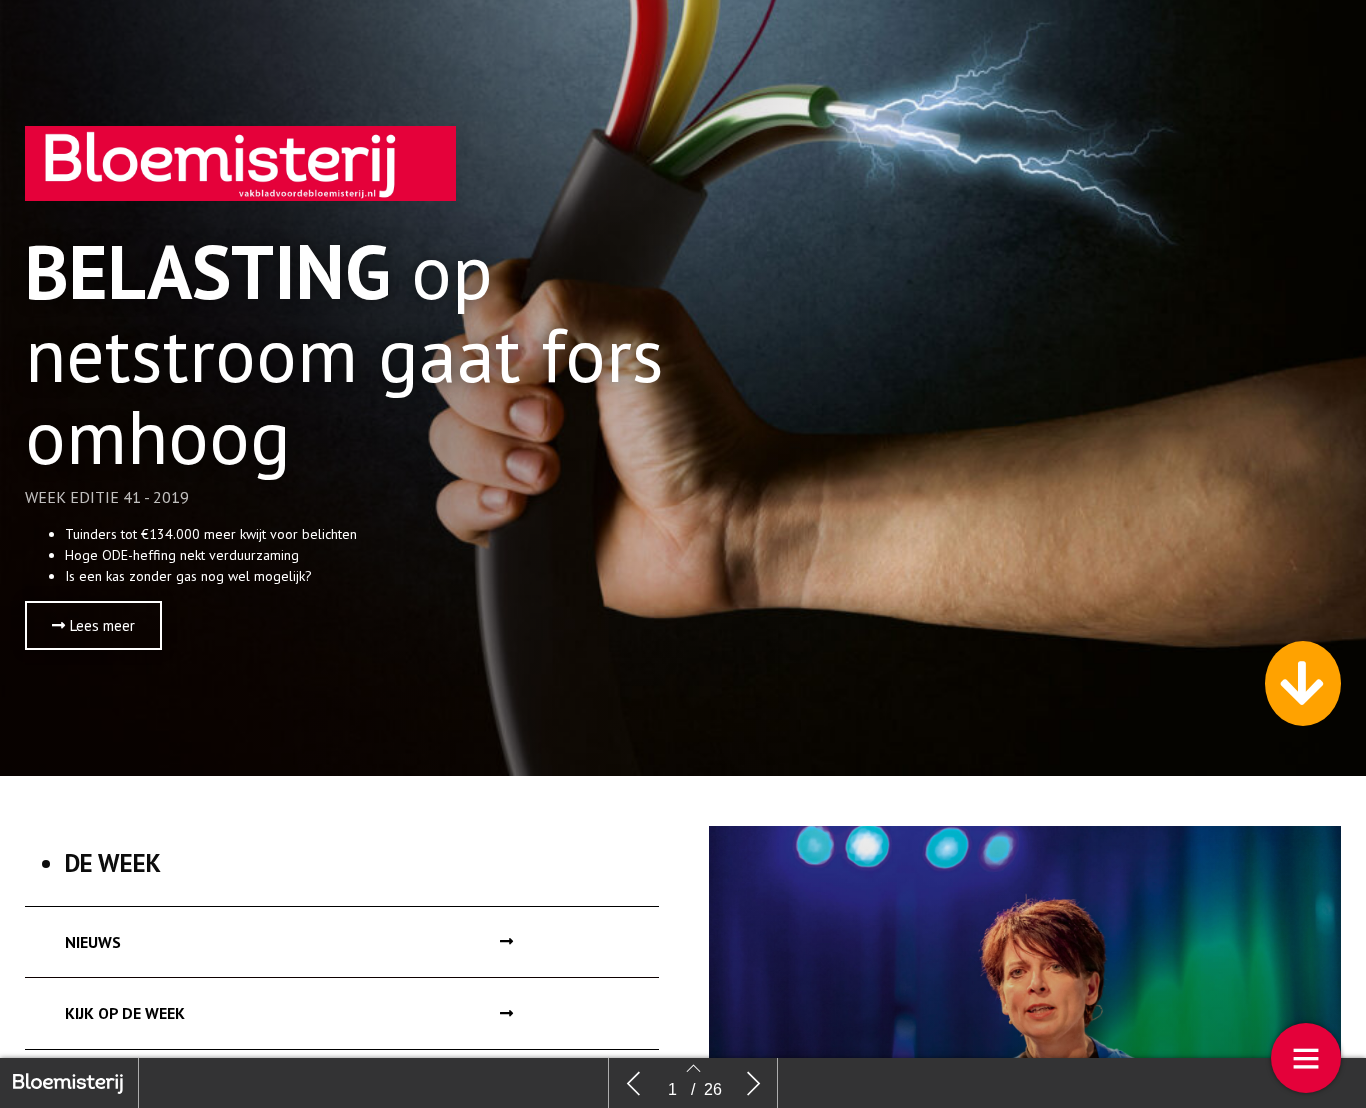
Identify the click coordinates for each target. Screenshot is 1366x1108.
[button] (93, 625)
